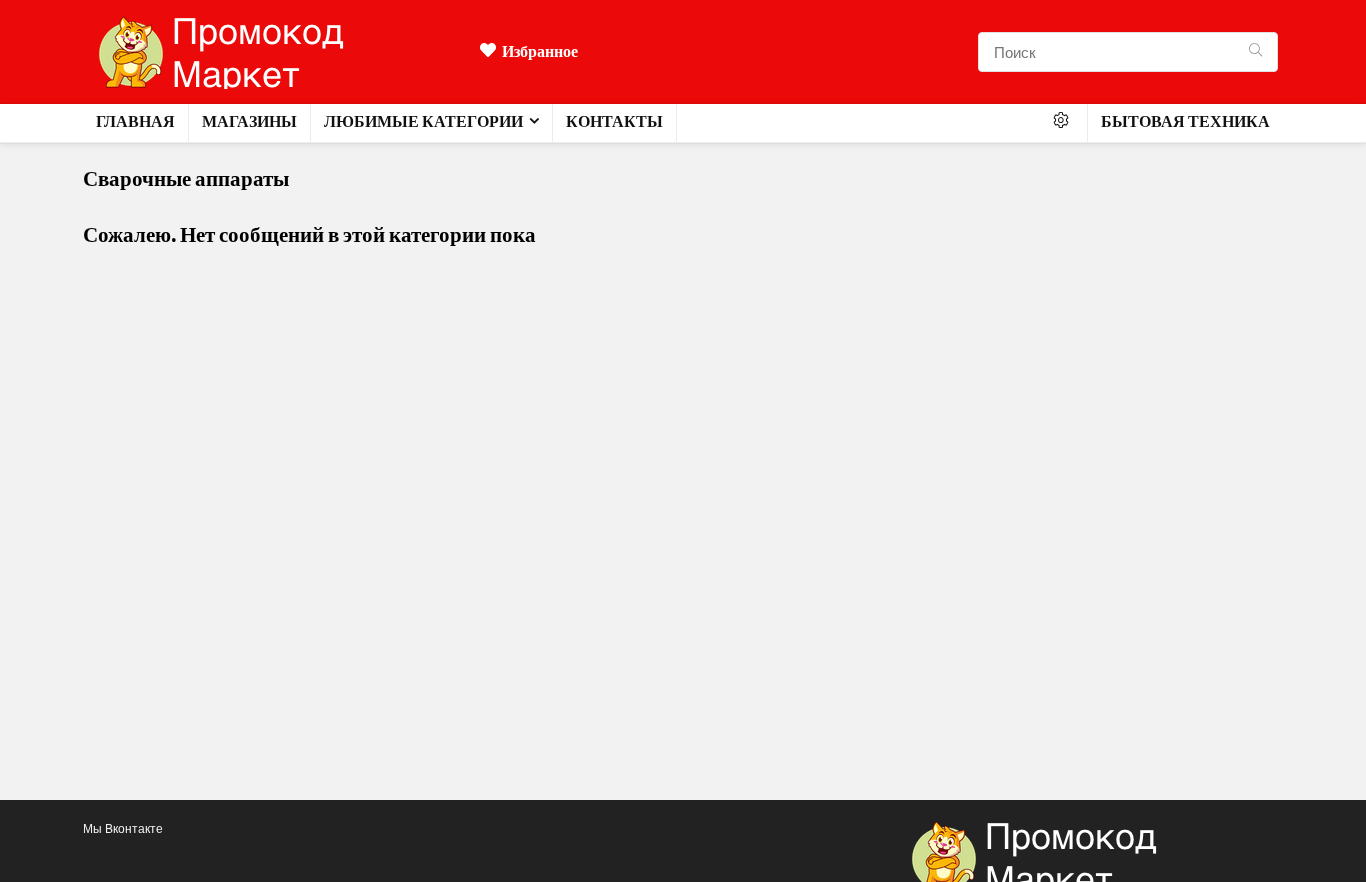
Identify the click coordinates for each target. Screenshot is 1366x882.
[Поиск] (1255, 52)
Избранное (540, 51)
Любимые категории (423, 121)
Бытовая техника (1185, 121)
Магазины (249, 121)
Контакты (614, 121)
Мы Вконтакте (123, 828)
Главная (135, 121)
